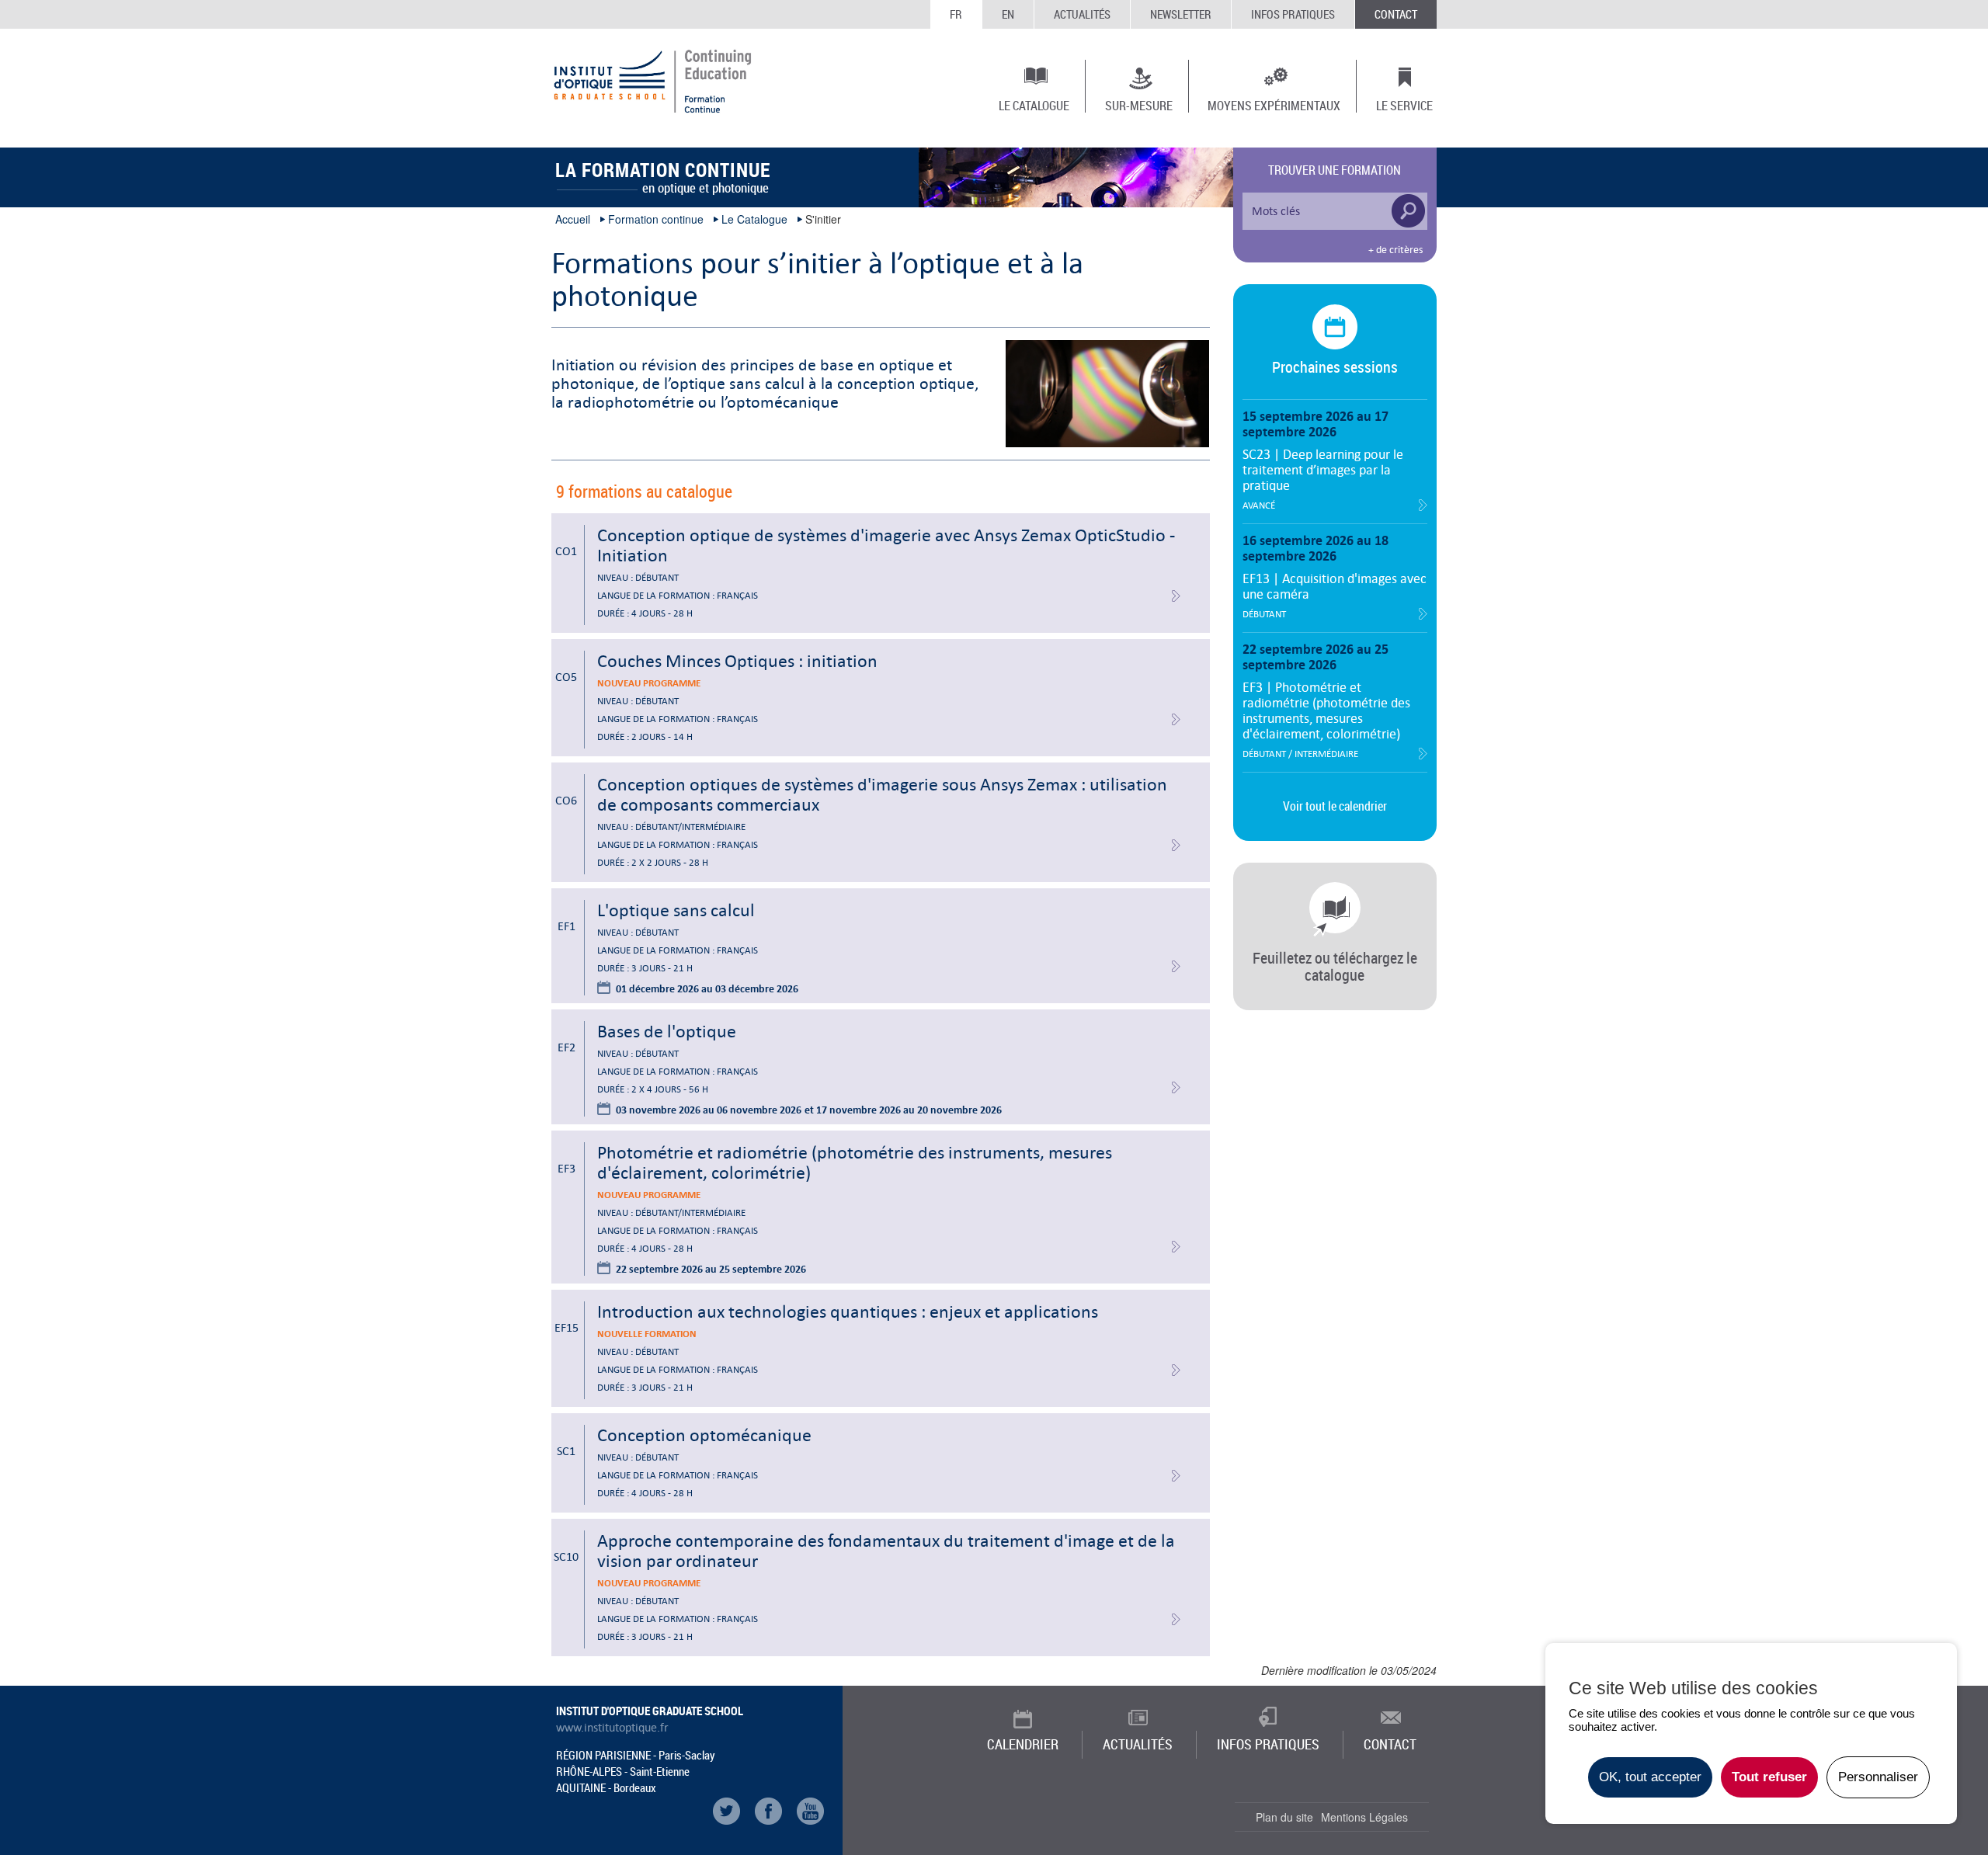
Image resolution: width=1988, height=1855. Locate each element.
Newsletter (1181, 14)
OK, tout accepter (1650, 1777)
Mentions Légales (1364, 1817)
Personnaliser (1878, 1777)
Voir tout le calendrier (1335, 806)
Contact (1396, 14)
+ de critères (1395, 250)
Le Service (1404, 105)
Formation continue (656, 219)
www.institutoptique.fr (612, 1728)
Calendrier (1023, 1744)
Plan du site (1284, 1817)
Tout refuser (1769, 1777)
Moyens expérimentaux (1274, 105)
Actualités (1082, 14)
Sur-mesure (1139, 105)
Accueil (573, 219)
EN (1008, 14)
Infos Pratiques (1293, 14)
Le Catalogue (1034, 105)
